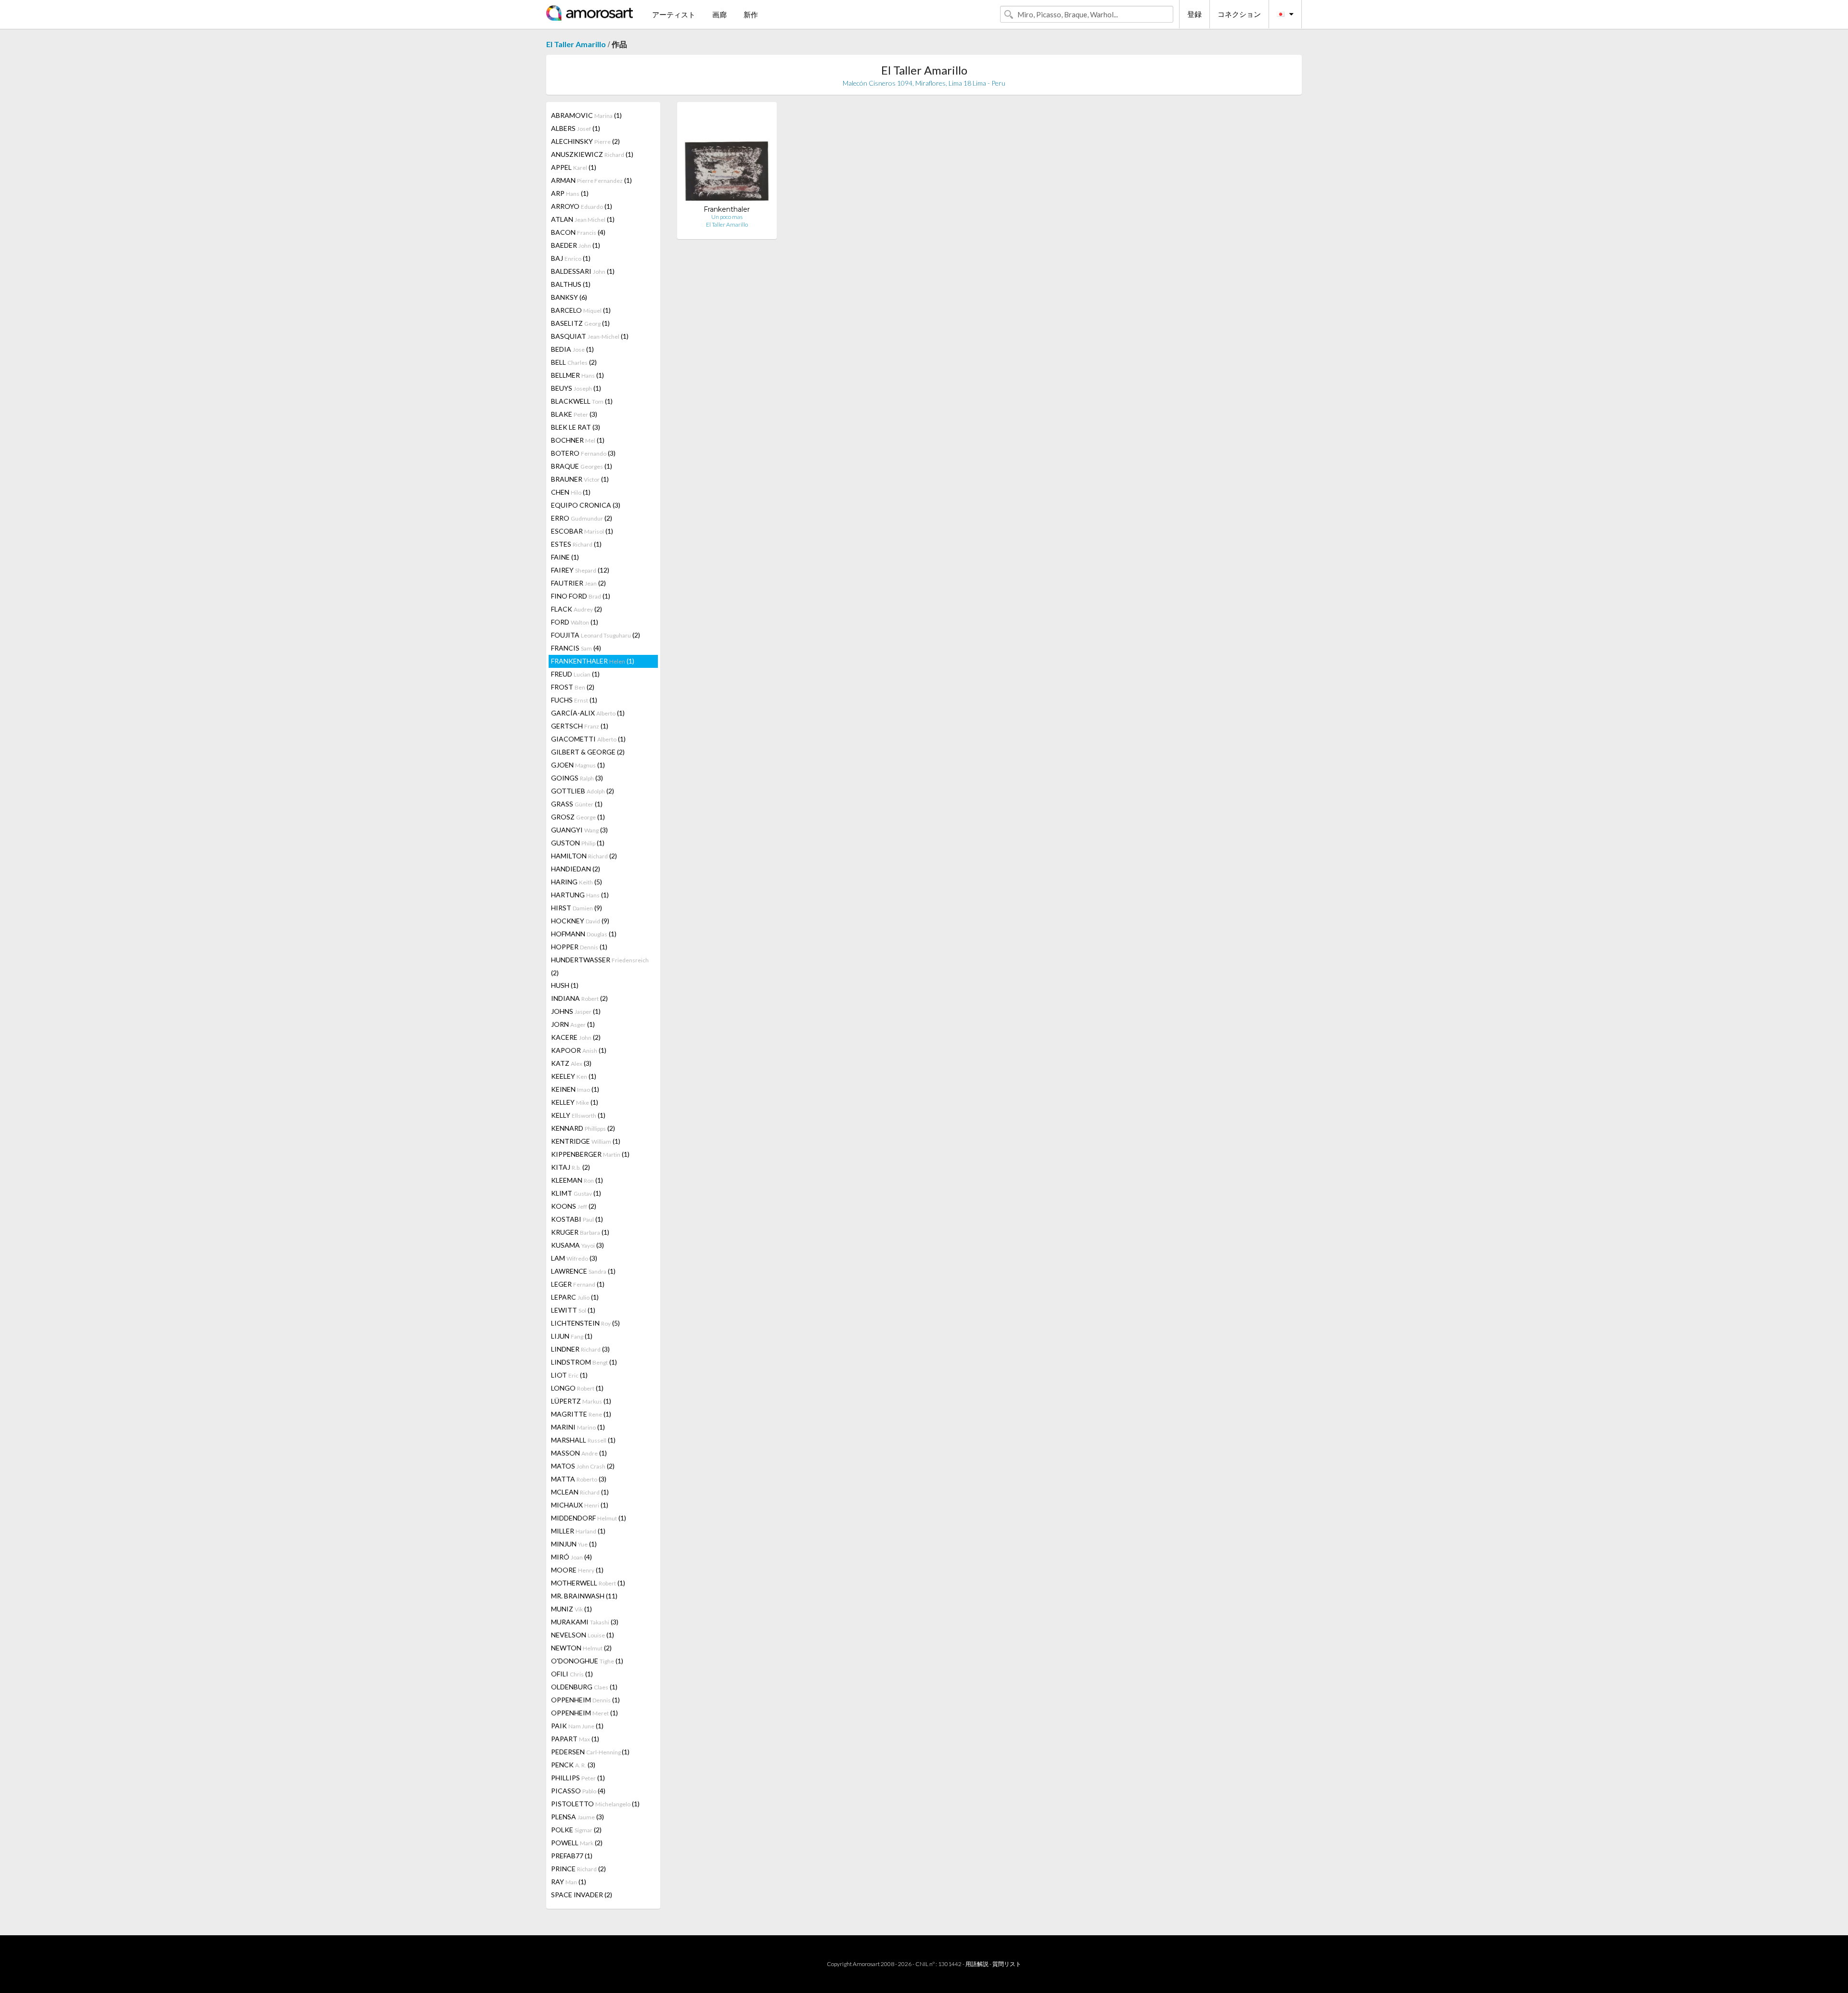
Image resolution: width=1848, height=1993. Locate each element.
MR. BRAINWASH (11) (584, 1596)
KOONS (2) (574, 1206)
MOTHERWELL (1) (588, 1583)
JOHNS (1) (576, 1011)
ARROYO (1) (582, 206)
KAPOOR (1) (579, 1050)
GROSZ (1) (578, 817)
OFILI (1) (572, 1674)
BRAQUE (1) (582, 466)
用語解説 (977, 1964)
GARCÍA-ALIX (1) (588, 713)
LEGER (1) (578, 1284)
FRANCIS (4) (576, 648)
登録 (1194, 14)
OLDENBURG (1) (584, 1687)
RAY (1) (569, 1882)
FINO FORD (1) (581, 596)
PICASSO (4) (578, 1791)
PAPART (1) (575, 1739)
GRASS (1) (577, 804)
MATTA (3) (579, 1479)
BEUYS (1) (576, 388)
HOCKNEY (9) (580, 921)
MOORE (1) (577, 1570)
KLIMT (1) (576, 1193)
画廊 (719, 14)
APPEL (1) (574, 167)
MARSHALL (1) (583, 1440)
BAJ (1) (571, 258)
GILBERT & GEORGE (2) (588, 752)
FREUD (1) (575, 674)
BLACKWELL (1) (582, 401)
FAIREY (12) (580, 570)
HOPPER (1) (579, 947)
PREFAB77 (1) (572, 1856)
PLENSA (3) (577, 1817)
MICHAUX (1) (580, 1505)
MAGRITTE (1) (581, 1414)
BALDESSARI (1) (583, 271)
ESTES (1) (576, 544)
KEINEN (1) (575, 1089)
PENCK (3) (573, 1765)
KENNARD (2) (583, 1128)
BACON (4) (578, 232)
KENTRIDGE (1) (586, 1141)
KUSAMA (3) (577, 1245)
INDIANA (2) (579, 998)
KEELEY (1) (574, 1076)
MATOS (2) (583, 1466)
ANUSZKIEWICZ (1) (592, 154)
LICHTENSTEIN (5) (585, 1323)
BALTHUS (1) (571, 284)
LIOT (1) (569, 1375)
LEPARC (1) (575, 1297)
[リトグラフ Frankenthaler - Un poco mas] (727, 157)
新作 (751, 14)
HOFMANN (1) (584, 934)
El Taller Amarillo (576, 44)
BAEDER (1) (576, 245)
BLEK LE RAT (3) (576, 427)
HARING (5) (577, 882)
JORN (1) (573, 1024)
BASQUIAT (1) (590, 336)
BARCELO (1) (581, 310)
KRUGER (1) (580, 1232)
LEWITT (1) (573, 1310)
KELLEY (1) (575, 1102)
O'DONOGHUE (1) (587, 1661)
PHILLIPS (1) (578, 1778)
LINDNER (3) (580, 1349)
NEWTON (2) (581, 1648)
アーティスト (674, 14)
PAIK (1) (577, 1726)
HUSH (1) (565, 985)
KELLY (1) (578, 1115)
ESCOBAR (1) (582, 531)
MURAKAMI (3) (585, 1622)
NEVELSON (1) (583, 1635)
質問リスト (1007, 1964)
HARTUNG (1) (580, 895)
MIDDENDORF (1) (589, 1518)
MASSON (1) (579, 1453)
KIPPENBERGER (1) (590, 1154)
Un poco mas (727, 217)
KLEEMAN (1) (577, 1180)
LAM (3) (574, 1258)
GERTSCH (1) (580, 726)
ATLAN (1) (583, 219)
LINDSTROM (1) (584, 1362)
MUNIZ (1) (571, 1609)
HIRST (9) (577, 908)
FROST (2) (573, 687)
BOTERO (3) (583, 453)
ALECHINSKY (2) (585, 141)
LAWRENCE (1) (583, 1271)
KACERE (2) (576, 1037)
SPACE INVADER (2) (582, 1895)
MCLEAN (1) (580, 1492)
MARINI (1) (578, 1427)
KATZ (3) (571, 1063)
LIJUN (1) (572, 1336)
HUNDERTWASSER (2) (600, 966)
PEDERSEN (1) (590, 1752)
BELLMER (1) (577, 375)
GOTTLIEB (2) (583, 791)
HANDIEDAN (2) (576, 869)
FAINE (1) (565, 557)
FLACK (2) (577, 609)
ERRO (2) (582, 518)
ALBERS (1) (576, 128)
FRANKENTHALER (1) (593, 661)
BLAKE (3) (574, 414)
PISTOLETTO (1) (595, 1804)
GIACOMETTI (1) (588, 739)
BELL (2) (574, 362)
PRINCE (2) (578, 1869)
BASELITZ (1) (580, 323)
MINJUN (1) (574, 1544)
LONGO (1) (577, 1388)
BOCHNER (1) (578, 440)
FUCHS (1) (574, 700)
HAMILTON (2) (584, 856)
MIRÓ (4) (571, 1557)
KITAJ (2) (571, 1167)
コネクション (1239, 14)
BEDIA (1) (572, 349)
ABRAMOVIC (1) (586, 115)
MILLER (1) (578, 1531)
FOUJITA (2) (596, 635)
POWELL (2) (577, 1843)
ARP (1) (570, 193)
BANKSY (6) (569, 297)
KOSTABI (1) (577, 1219)
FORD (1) (575, 622)
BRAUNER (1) (580, 479)
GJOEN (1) (578, 765)
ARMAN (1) (591, 180)
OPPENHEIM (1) (585, 1700)
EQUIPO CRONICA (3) (586, 505)
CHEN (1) (571, 492)
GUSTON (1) (578, 843)
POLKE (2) (576, 1830)
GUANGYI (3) (579, 830)
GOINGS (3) (577, 778)
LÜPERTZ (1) (581, 1401)
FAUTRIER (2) (578, 583)
